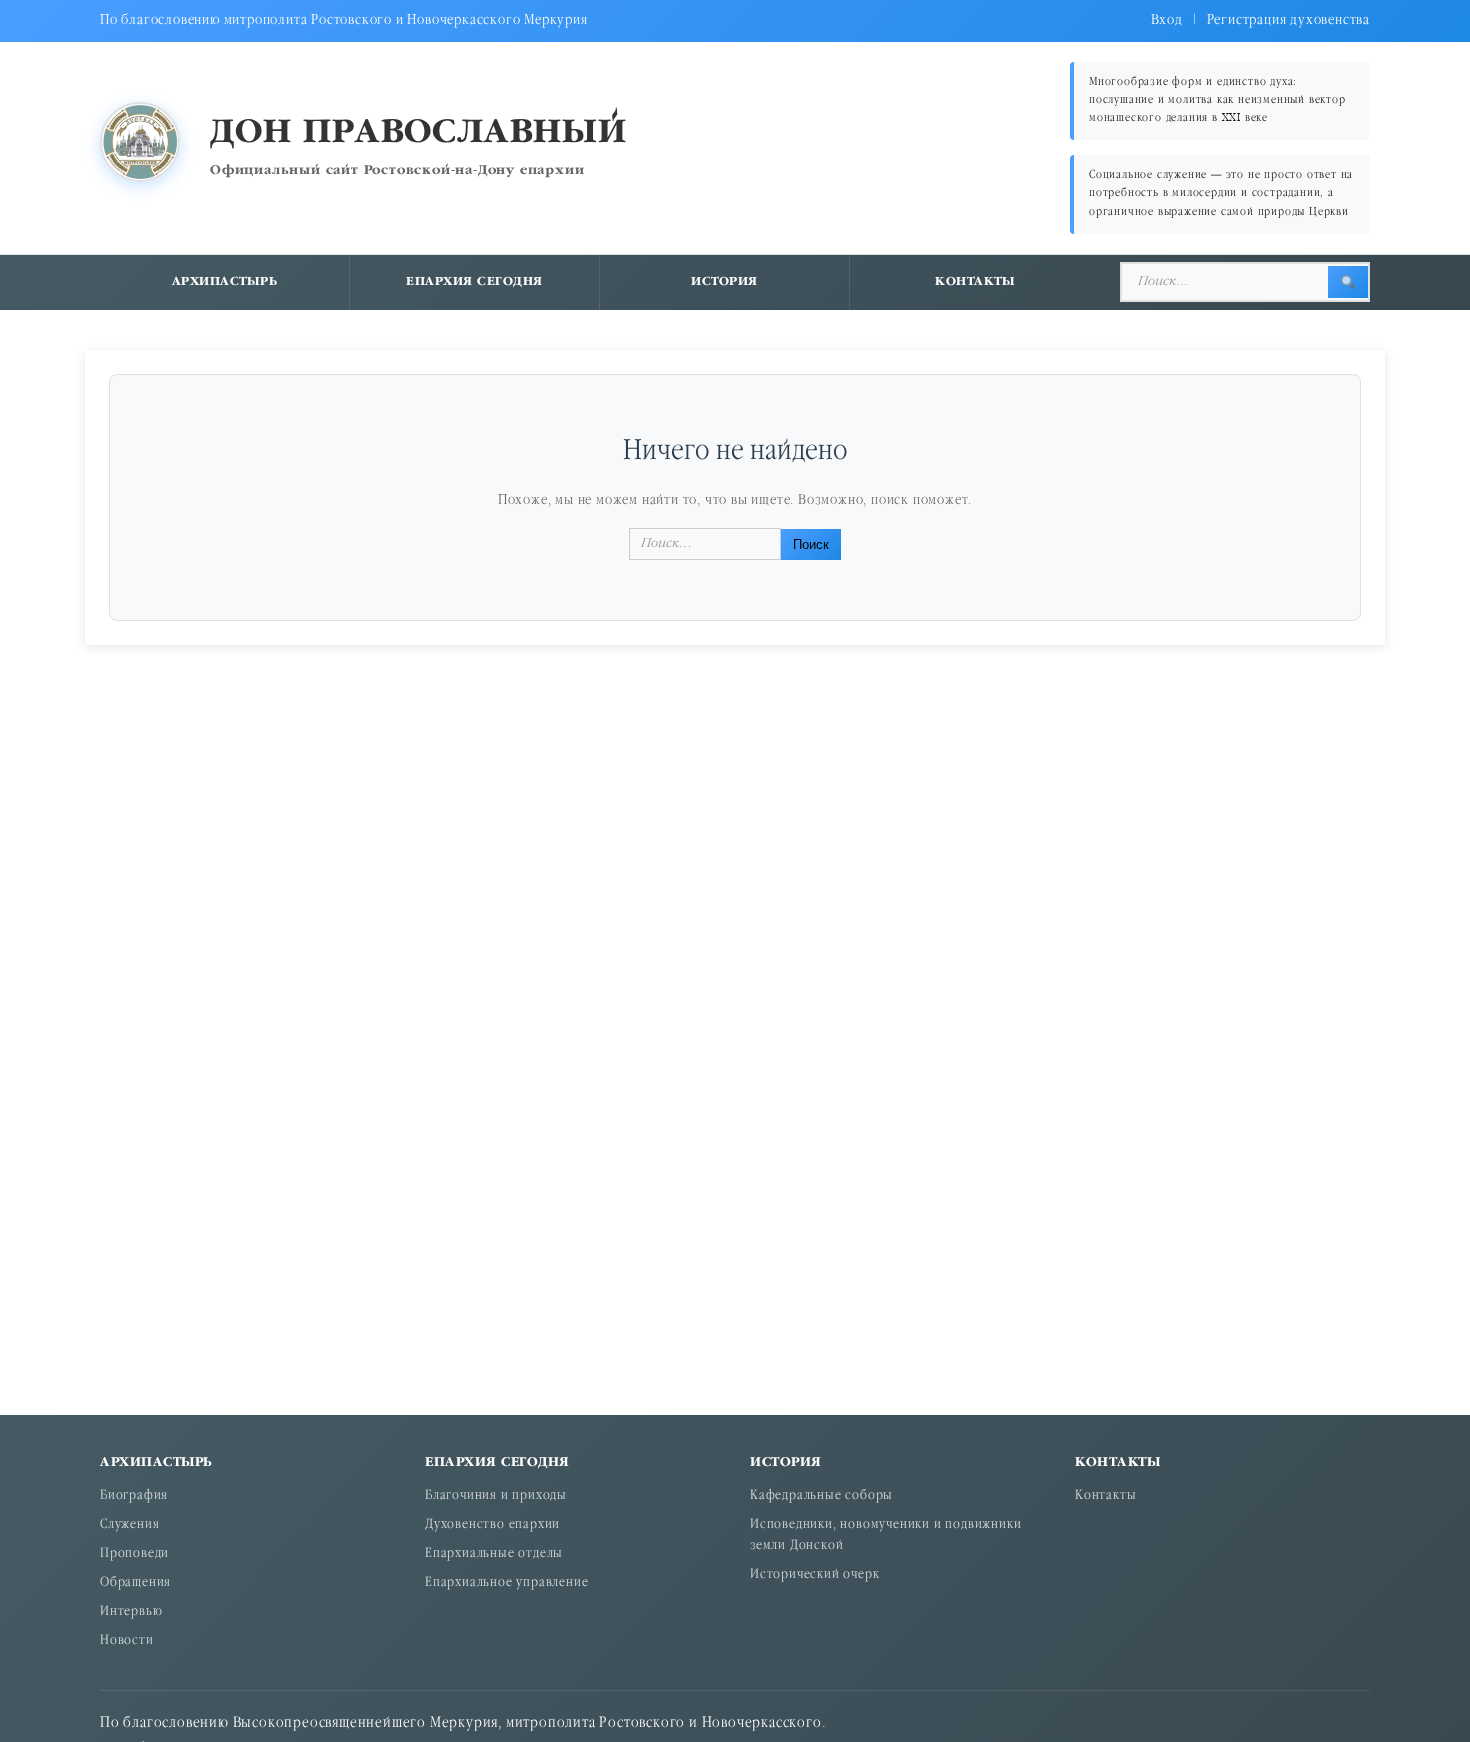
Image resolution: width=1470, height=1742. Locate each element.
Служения (129, 1525)
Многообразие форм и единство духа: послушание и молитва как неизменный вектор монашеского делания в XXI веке (1217, 100)
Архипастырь (225, 282)
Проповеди (134, 1554)
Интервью (131, 1612)
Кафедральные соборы (821, 1496)
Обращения (135, 1583)
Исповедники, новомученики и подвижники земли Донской (885, 1536)
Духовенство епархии (492, 1525)
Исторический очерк (814, 1575)
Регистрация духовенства (1288, 20)
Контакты (975, 282)
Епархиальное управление (506, 1583)
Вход (1167, 20)
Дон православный (418, 133)
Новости (127, 1641)
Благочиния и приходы (496, 1496)
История (724, 282)
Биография (134, 1496)
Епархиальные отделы (494, 1554)
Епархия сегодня (474, 282)
